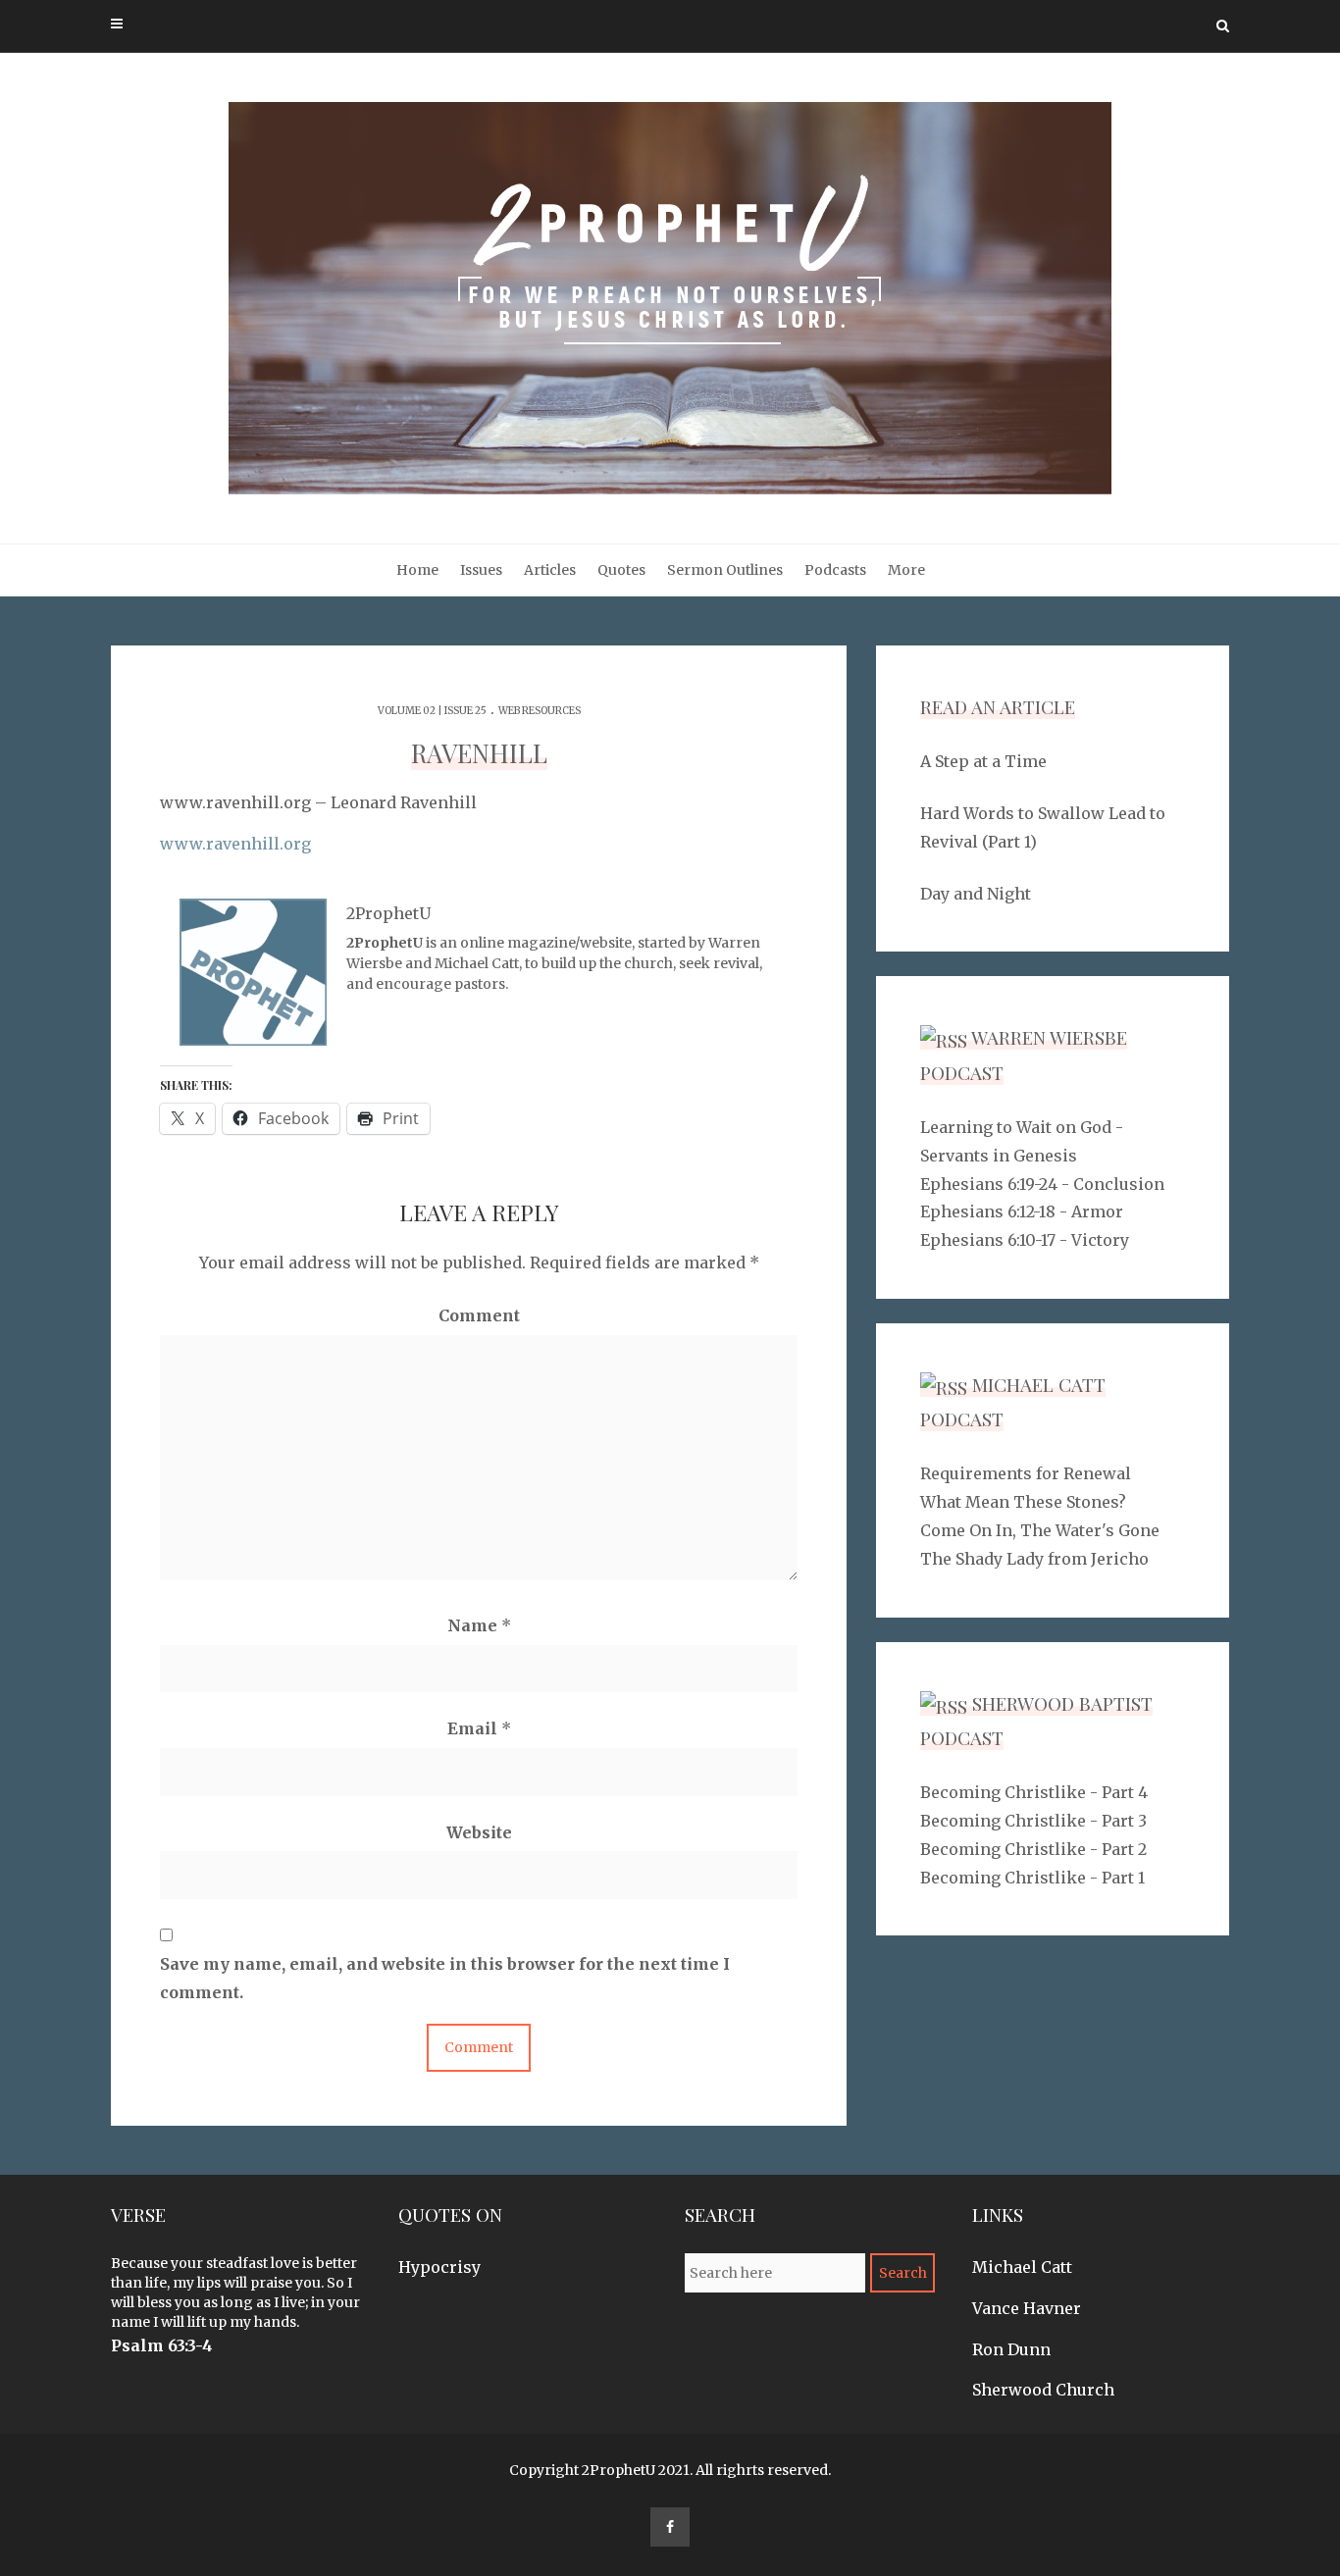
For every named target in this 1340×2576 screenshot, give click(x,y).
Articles (550, 570)
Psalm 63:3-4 (162, 2345)
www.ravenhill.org (235, 844)
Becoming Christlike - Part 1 (1032, 1878)
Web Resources (540, 711)
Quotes (621, 570)
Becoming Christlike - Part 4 (1034, 1792)
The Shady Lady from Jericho (1034, 1559)
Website (479, 1832)
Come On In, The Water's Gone (1040, 1530)
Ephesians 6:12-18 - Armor (1022, 1211)
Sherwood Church (1043, 2390)
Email (479, 1728)
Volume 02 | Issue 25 (432, 711)
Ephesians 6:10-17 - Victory (1025, 1240)
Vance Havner (1027, 2308)
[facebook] (670, 2527)
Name (479, 1625)
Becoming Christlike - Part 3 (1033, 1821)
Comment (479, 1315)
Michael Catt (1022, 2267)
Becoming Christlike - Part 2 (1033, 1849)
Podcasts (835, 570)
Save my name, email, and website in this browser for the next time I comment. (445, 1978)
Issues (481, 570)
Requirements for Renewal (1026, 1473)
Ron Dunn (1011, 2349)
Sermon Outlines (725, 570)
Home (417, 570)
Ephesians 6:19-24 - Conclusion (1042, 1184)
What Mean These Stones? (1023, 1502)
